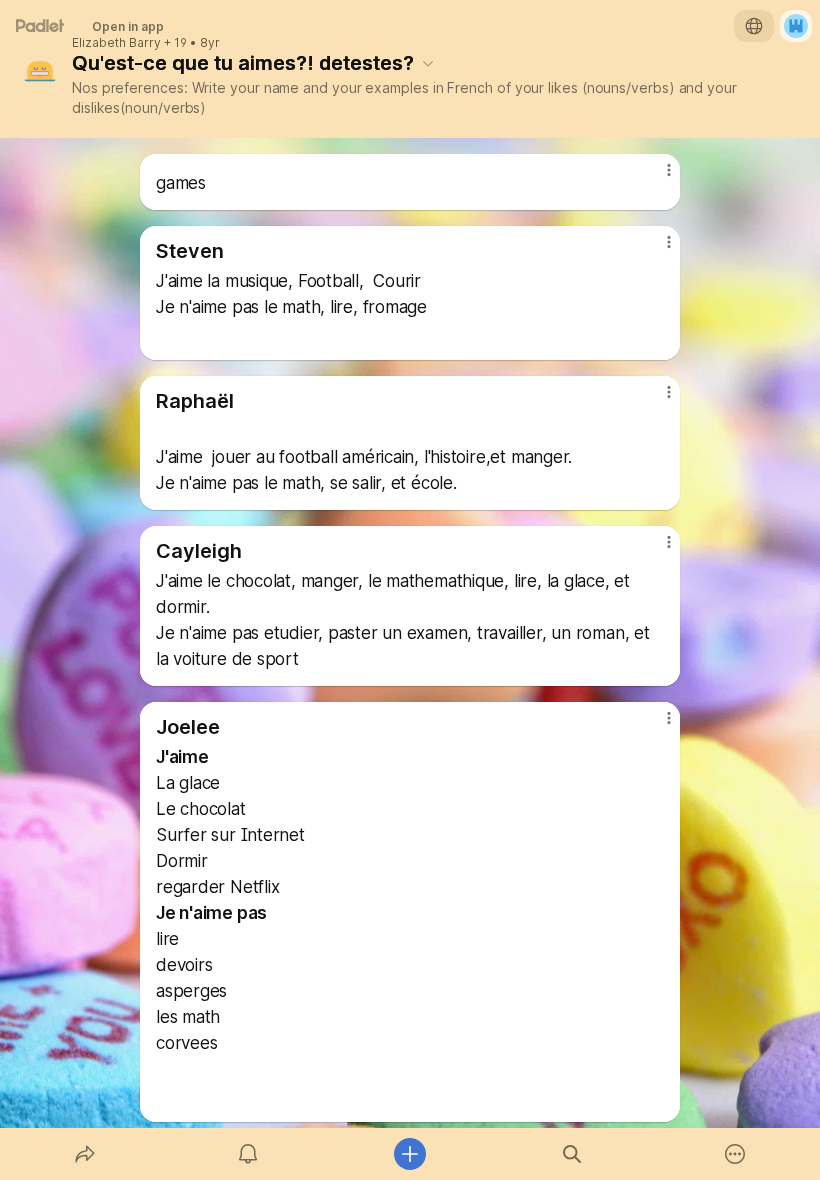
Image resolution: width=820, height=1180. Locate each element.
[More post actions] (656, 178)
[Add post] (410, 1154)
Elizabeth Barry (116, 43)
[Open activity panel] (248, 1154)
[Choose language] (754, 26)
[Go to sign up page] (796, 26)
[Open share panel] (85, 1154)
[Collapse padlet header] (428, 63)
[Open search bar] (572, 1154)
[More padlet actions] (735, 1154)
